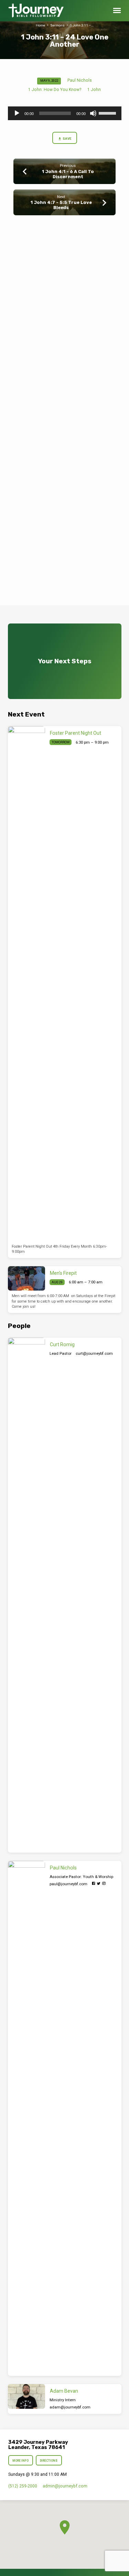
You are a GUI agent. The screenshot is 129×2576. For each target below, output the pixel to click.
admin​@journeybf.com (65, 2486)
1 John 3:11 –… (82, 25)
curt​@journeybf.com (94, 1353)
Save (67, 139)
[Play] (17, 113)
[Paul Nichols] (26, 2118)
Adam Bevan (64, 2391)
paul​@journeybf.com (68, 1884)
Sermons (57, 25)
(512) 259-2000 (23, 2486)
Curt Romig (62, 1344)
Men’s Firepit (63, 1273)
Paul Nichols (80, 80)
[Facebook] (94, 1884)
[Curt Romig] (26, 1595)
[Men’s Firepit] (26, 1279)
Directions (49, 2461)
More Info (21, 2461)
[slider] (108, 113)
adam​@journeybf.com (70, 2407)
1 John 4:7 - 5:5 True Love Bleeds (61, 205)
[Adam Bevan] (26, 2396)
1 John (94, 90)
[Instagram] (104, 1884)
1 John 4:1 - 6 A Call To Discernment (68, 174)
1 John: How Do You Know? (55, 90)
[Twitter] (99, 1884)
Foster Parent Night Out (76, 733)
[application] (65, 113)
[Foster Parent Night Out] (26, 984)
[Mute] (93, 113)
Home (40, 25)
